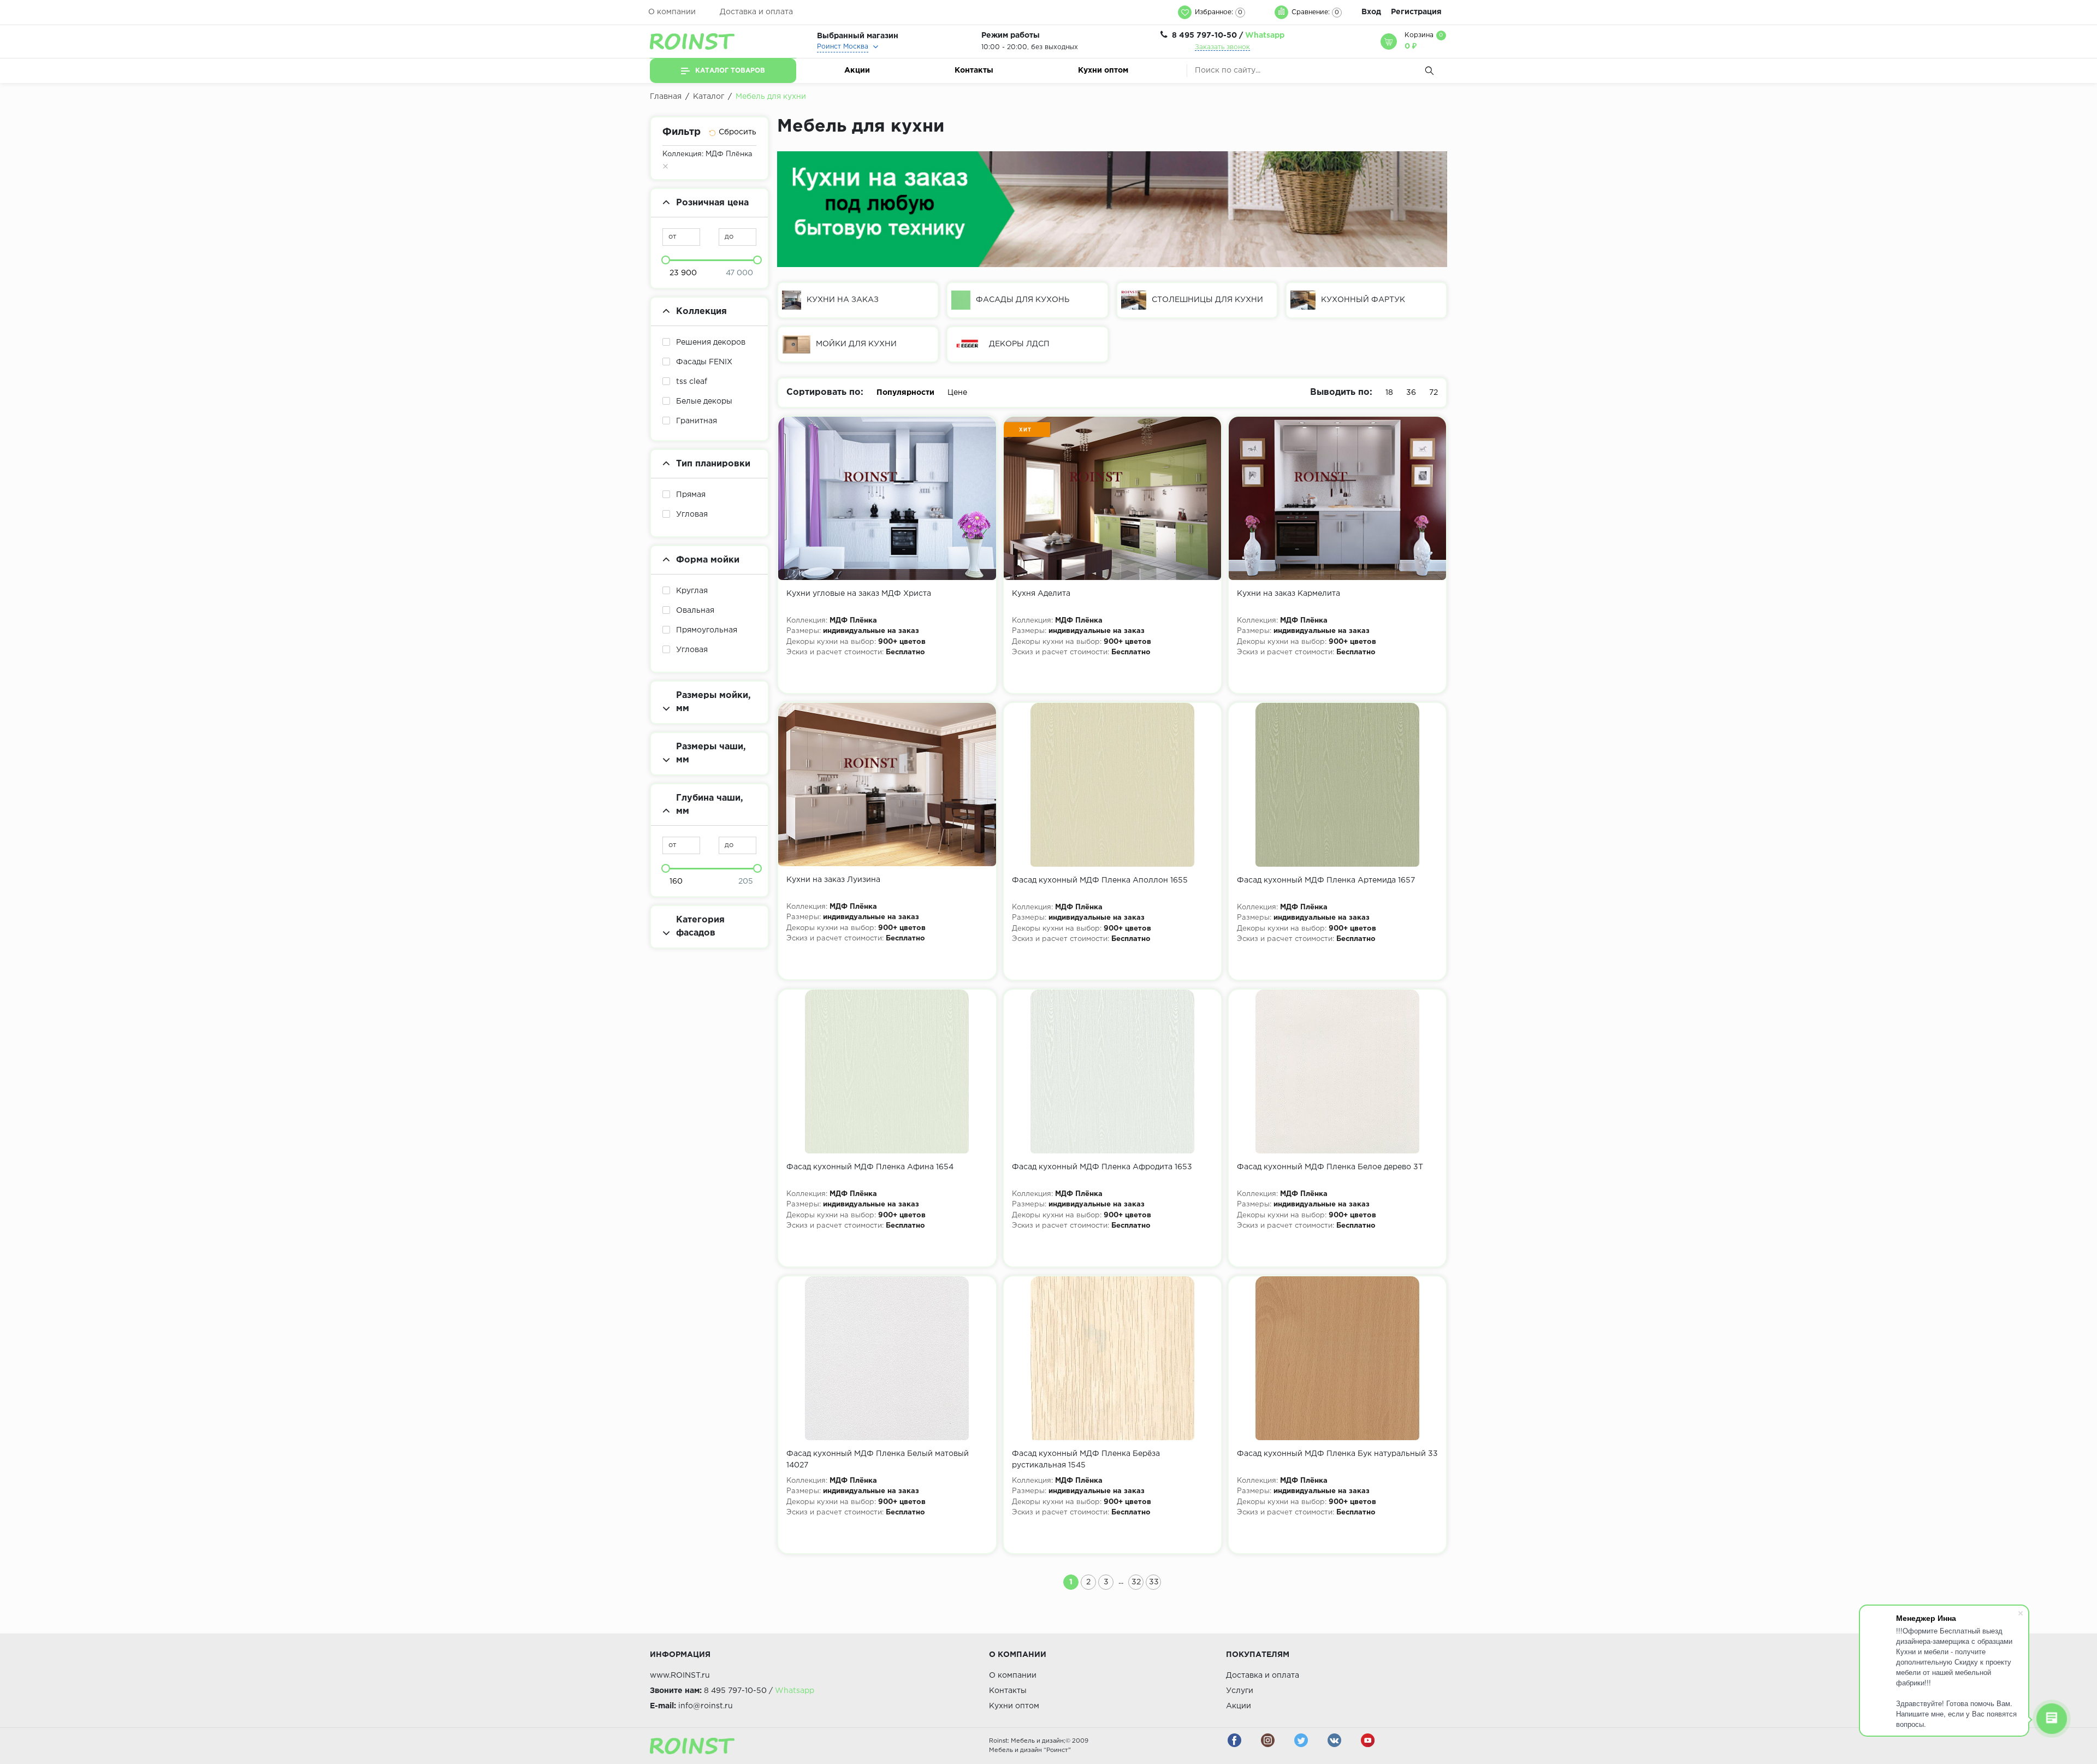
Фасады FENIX (704, 362)
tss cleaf (692, 382)
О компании (672, 12)
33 (1154, 1582)
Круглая (692, 591)
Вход (1371, 12)
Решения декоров (711, 342)
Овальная (695, 611)
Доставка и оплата (756, 12)
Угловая (692, 514)
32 (1136, 1582)
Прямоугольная (707, 630)
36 (1411, 393)
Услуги (1240, 1691)
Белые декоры (704, 401)
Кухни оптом (1103, 70)
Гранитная (697, 421)
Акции (857, 70)
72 (1433, 393)
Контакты (974, 70)
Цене (957, 393)
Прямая (691, 495)
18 (1389, 393)
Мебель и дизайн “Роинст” (1030, 1750)
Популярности (905, 393)
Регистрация (1416, 12)
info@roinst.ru (706, 1706)
